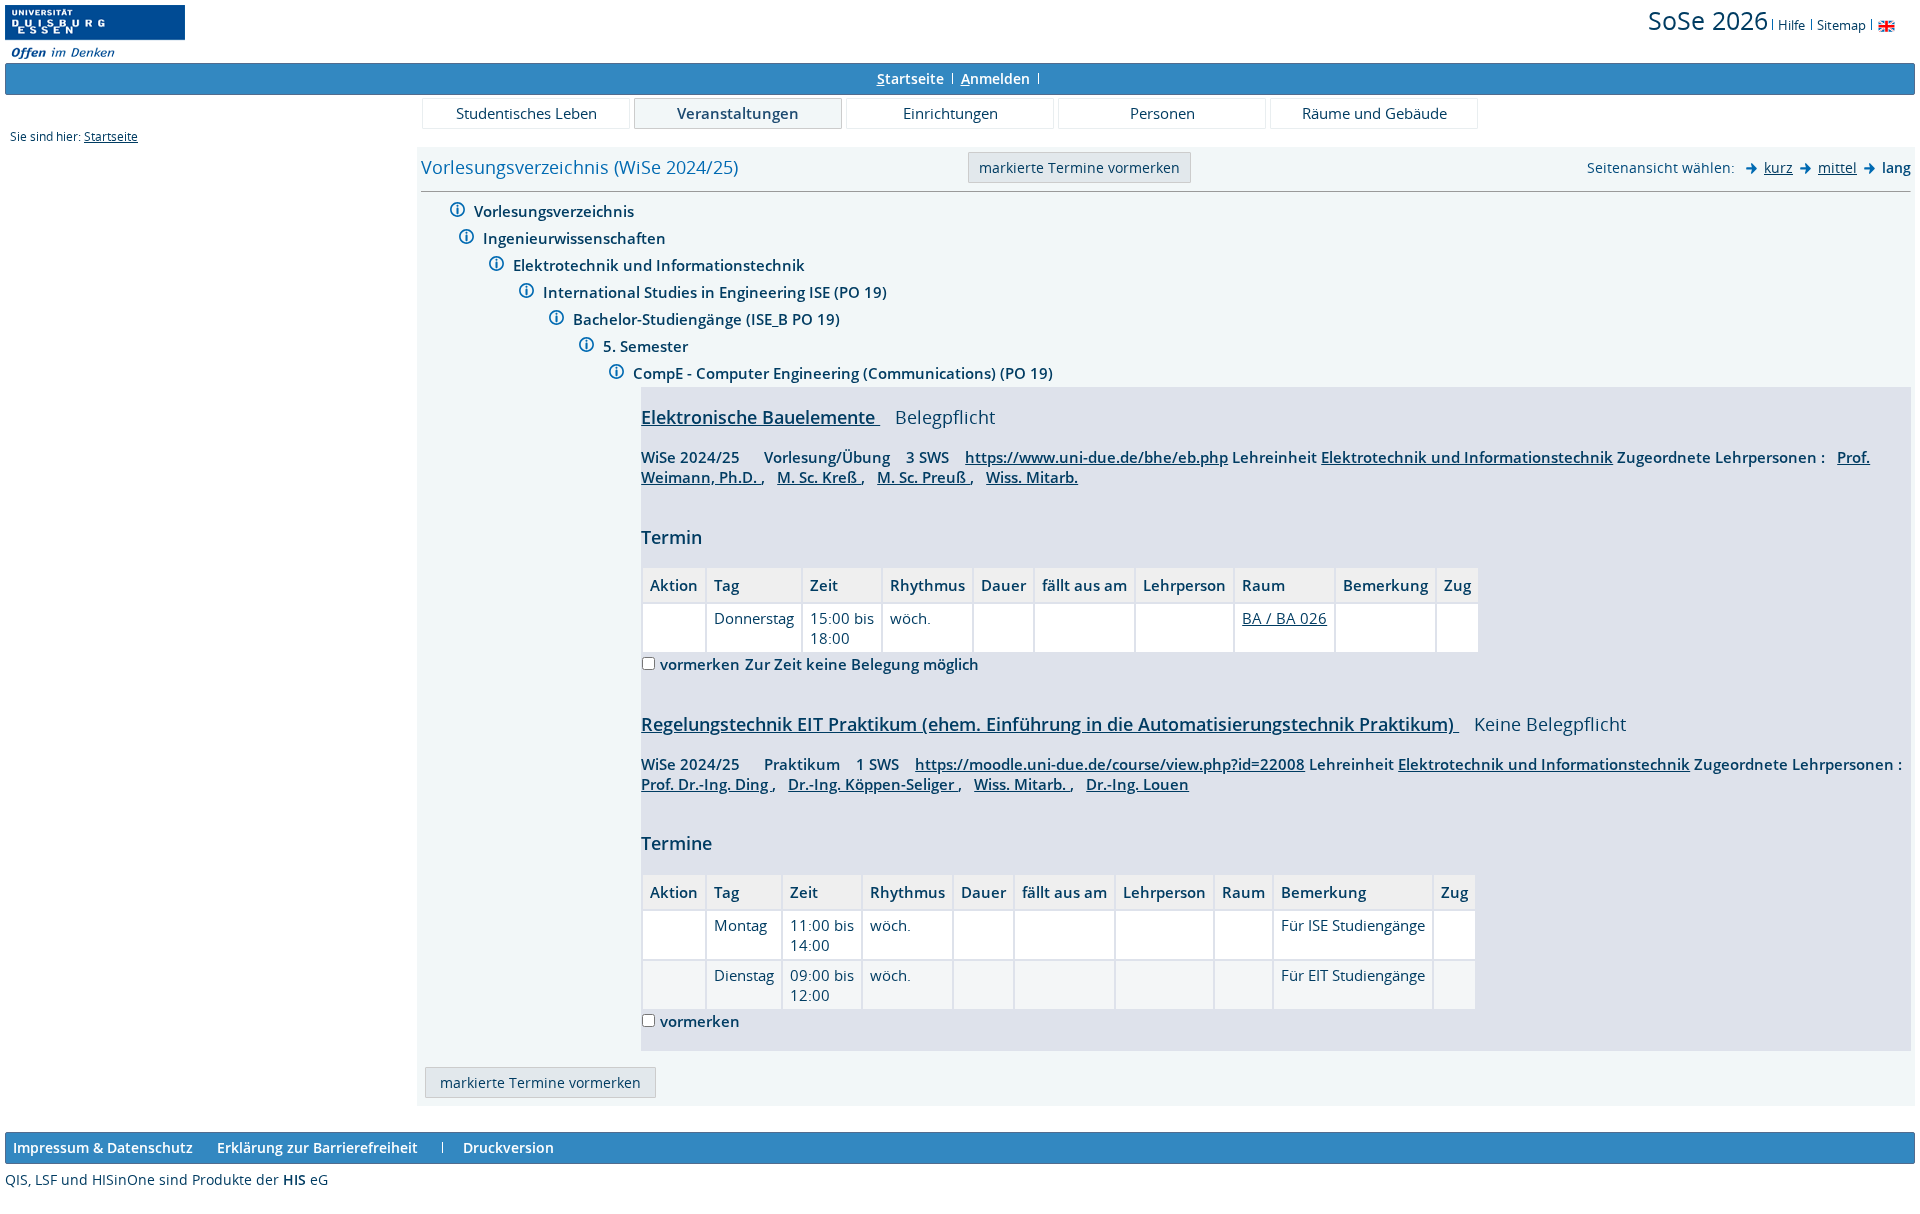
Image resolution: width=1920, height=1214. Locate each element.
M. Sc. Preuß (923, 477)
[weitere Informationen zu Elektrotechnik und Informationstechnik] (496, 266)
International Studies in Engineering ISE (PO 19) (717, 292)
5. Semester (647, 346)
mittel (1837, 167)
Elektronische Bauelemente (760, 417)
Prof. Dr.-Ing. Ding (706, 784)
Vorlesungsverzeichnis (556, 211)
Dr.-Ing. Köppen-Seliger (873, 784)
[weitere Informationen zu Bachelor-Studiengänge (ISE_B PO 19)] (556, 320)
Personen (1162, 113)
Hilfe (1791, 25)
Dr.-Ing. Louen (1137, 784)
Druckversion (508, 1147)
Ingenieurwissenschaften (576, 238)
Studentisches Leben (526, 113)
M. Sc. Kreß (819, 477)
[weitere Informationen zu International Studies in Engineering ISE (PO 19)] (526, 293)
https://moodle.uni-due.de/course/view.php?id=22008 (1110, 764)
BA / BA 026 (1284, 618)
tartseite (910, 78)
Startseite (111, 136)
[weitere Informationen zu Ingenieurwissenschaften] (466, 239)
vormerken (700, 664)
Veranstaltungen (738, 113)
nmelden (995, 78)
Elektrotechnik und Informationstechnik (661, 265)
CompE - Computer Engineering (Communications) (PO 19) (845, 373)
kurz (1778, 167)
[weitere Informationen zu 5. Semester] (586, 347)
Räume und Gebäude (1374, 113)
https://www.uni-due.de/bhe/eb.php (1096, 457)
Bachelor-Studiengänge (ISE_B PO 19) (708, 319)
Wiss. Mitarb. (1032, 477)
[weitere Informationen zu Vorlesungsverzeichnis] (457, 212)
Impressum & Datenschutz (103, 1147)
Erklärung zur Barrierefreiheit (317, 1147)
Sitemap (1841, 25)
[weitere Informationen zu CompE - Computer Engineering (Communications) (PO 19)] (616, 374)
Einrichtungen (950, 113)
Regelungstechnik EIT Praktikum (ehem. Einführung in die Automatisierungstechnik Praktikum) (1050, 724)
